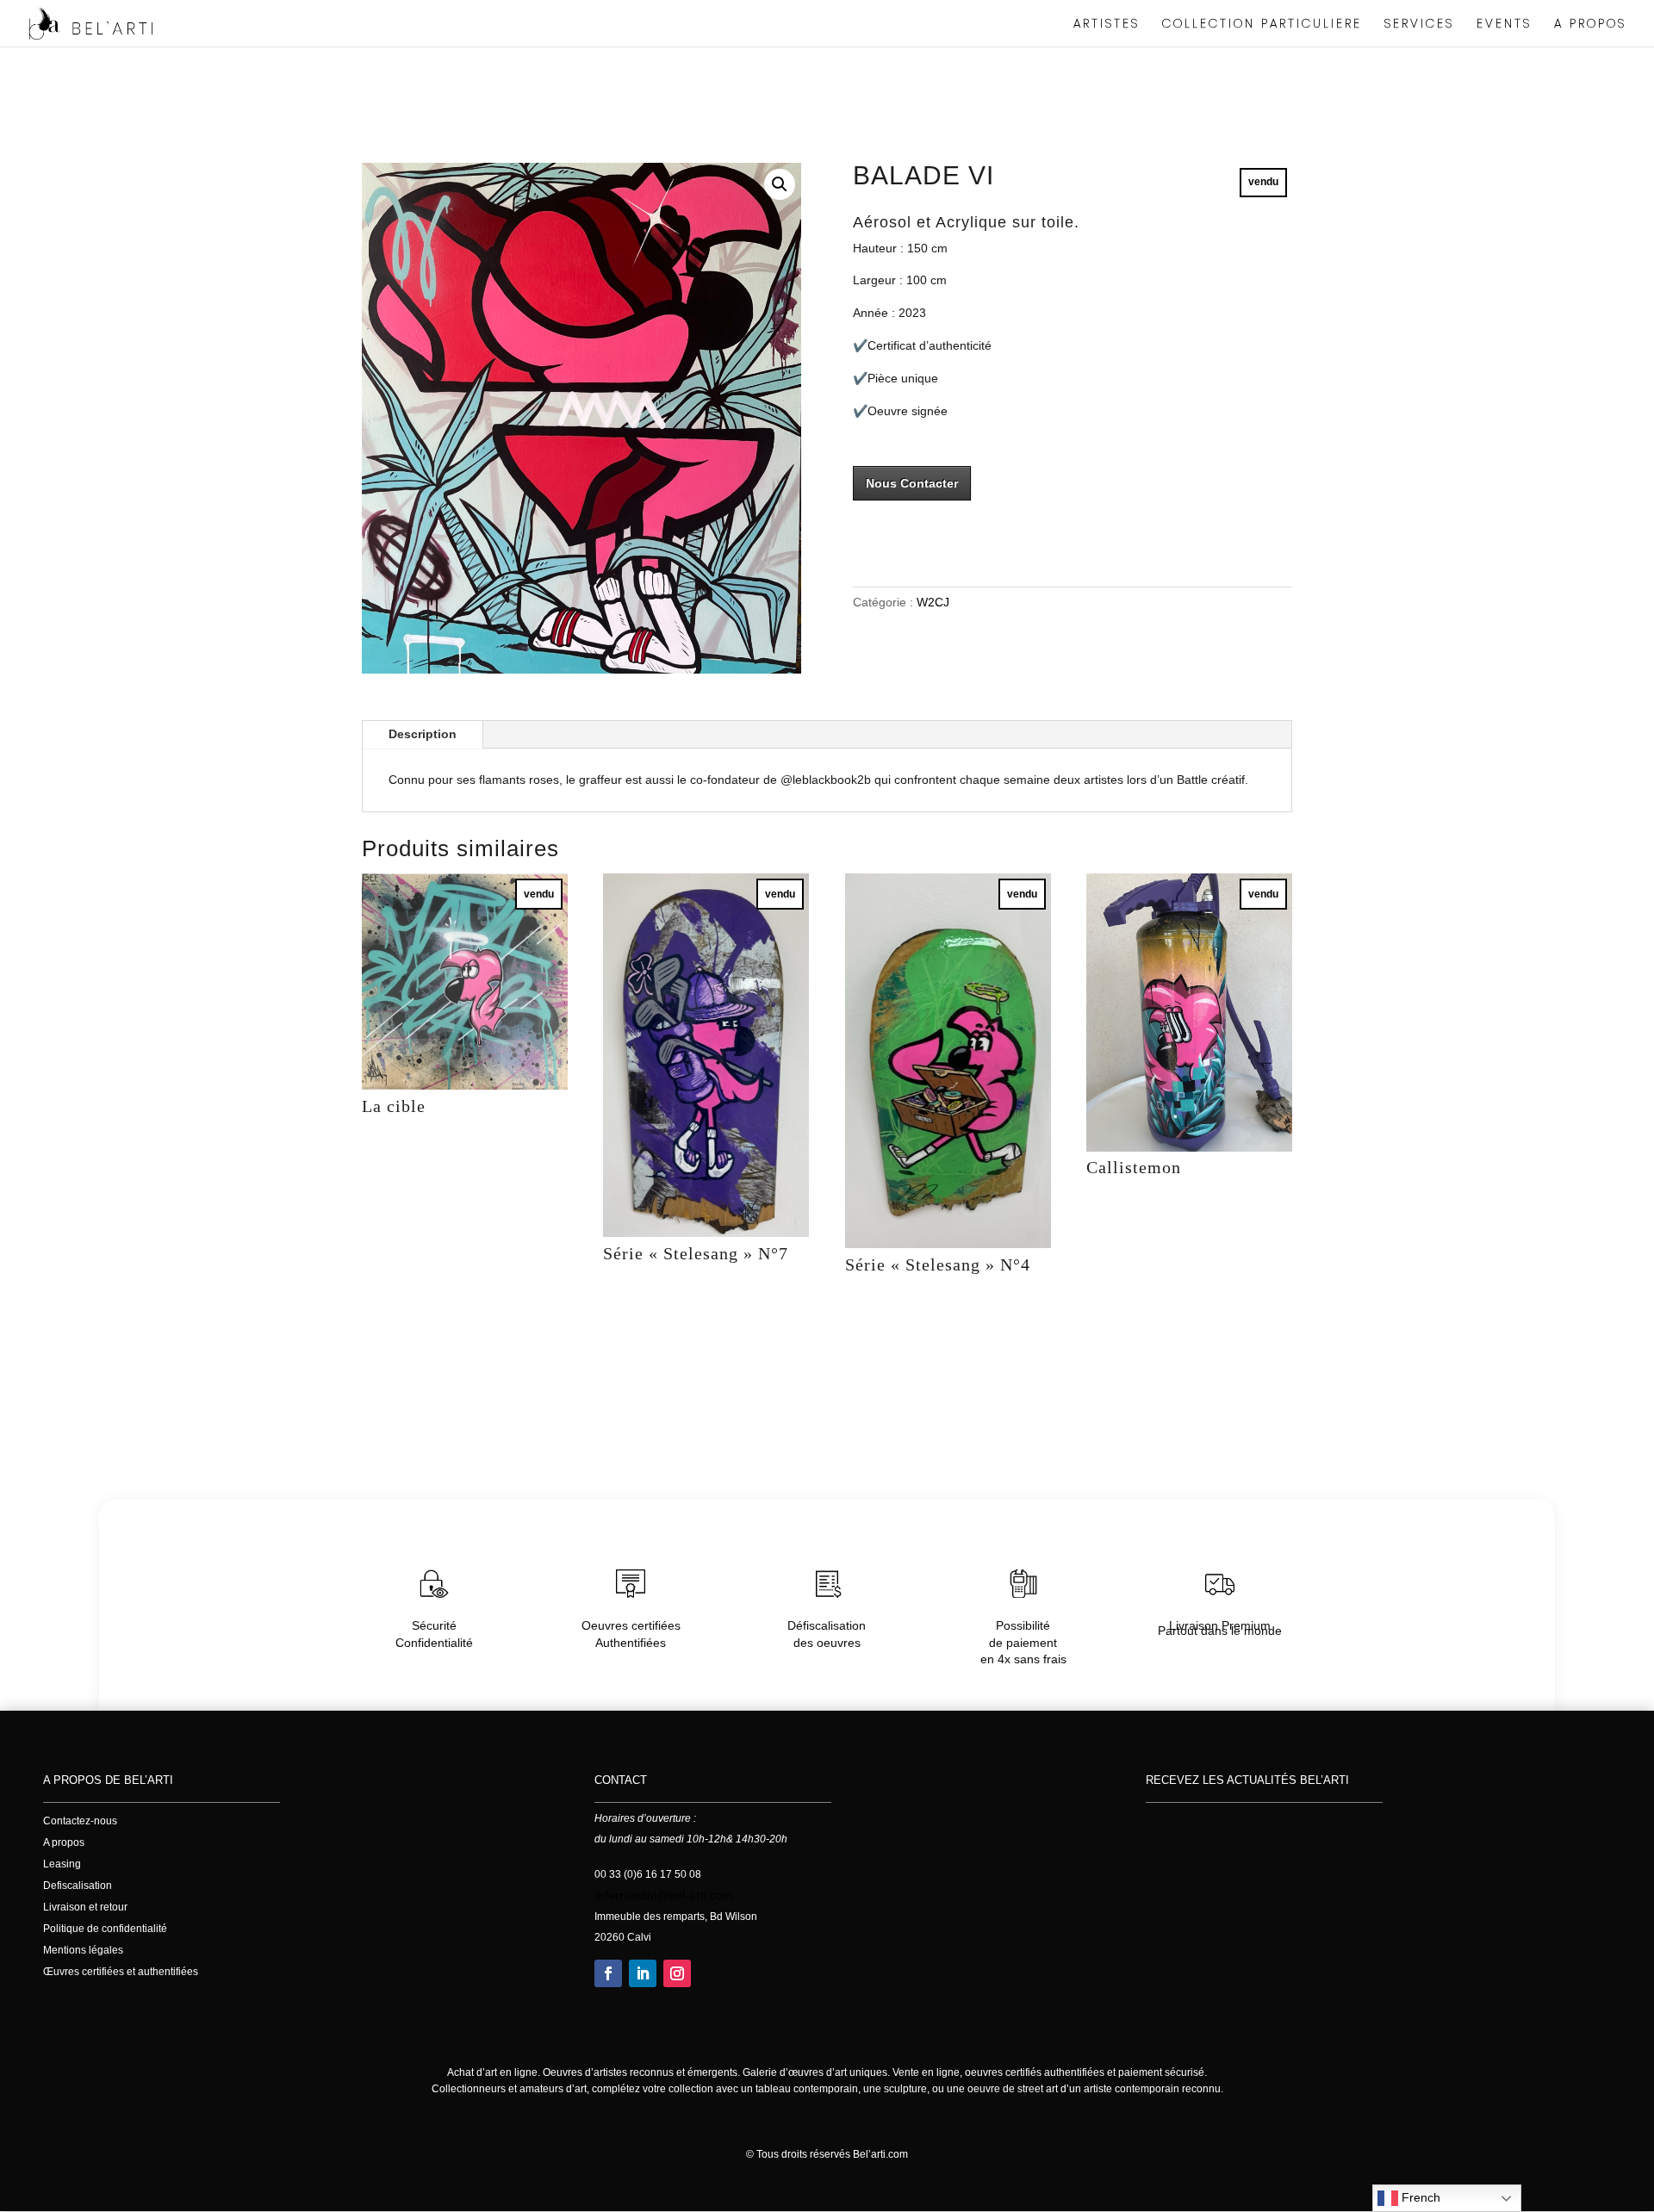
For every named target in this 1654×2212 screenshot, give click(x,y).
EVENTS (1504, 25)
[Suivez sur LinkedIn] (643, 1973)
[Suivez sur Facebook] (608, 1973)
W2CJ (933, 602)
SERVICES (1419, 25)
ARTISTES (1107, 25)
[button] (780, 184)
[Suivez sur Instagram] (677, 1973)
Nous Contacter (912, 483)
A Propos (1590, 25)
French (1419, 2197)
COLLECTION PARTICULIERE (1262, 25)
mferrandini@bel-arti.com (664, 1895)
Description (423, 734)
